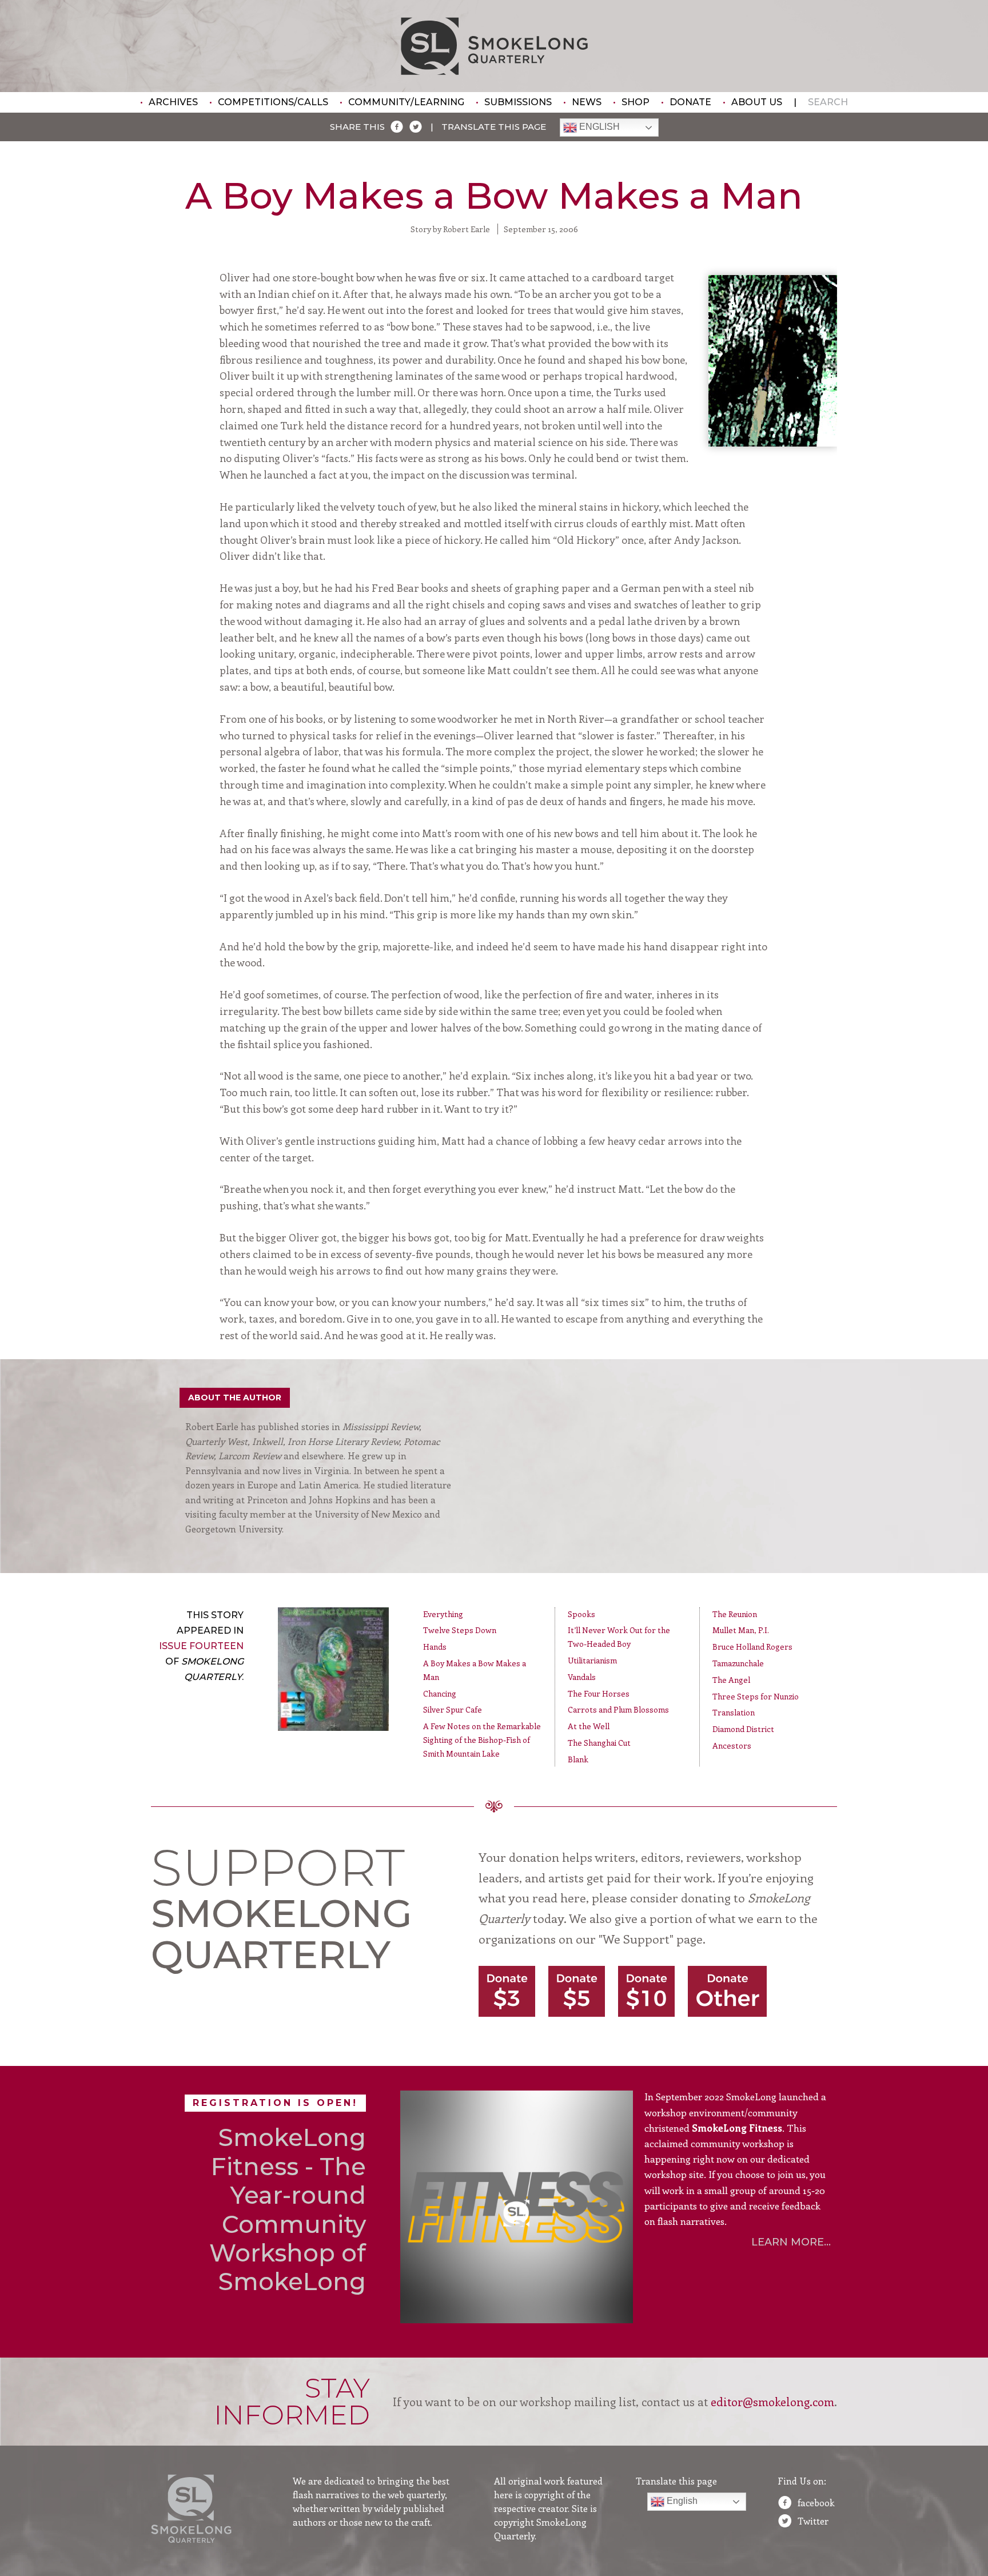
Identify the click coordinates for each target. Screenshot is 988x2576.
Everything (443, 1614)
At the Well (589, 1726)
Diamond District (743, 1729)
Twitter (813, 2521)
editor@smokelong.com (772, 2401)
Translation (734, 1712)
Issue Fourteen (201, 1646)
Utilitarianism (592, 1660)
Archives (173, 102)
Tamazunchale (738, 1663)
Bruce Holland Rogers (752, 1647)
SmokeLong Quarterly (494, 46)
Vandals (582, 1677)
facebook (816, 2503)
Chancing (440, 1693)
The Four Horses (599, 1693)
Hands (435, 1647)
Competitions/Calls (273, 102)
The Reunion (735, 1614)
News (587, 102)
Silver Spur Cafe (453, 1709)
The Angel (731, 1680)
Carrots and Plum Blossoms (618, 1709)
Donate (690, 102)
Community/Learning (406, 102)
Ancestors (732, 1745)
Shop (636, 102)
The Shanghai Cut (599, 1743)
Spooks (581, 1614)
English (598, 127)
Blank (578, 1759)
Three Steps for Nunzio (756, 1696)
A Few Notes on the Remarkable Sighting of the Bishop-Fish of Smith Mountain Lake (482, 1740)
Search (828, 102)
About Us (757, 102)
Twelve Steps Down (460, 1630)
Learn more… (791, 2242)
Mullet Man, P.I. (741, 1630)
